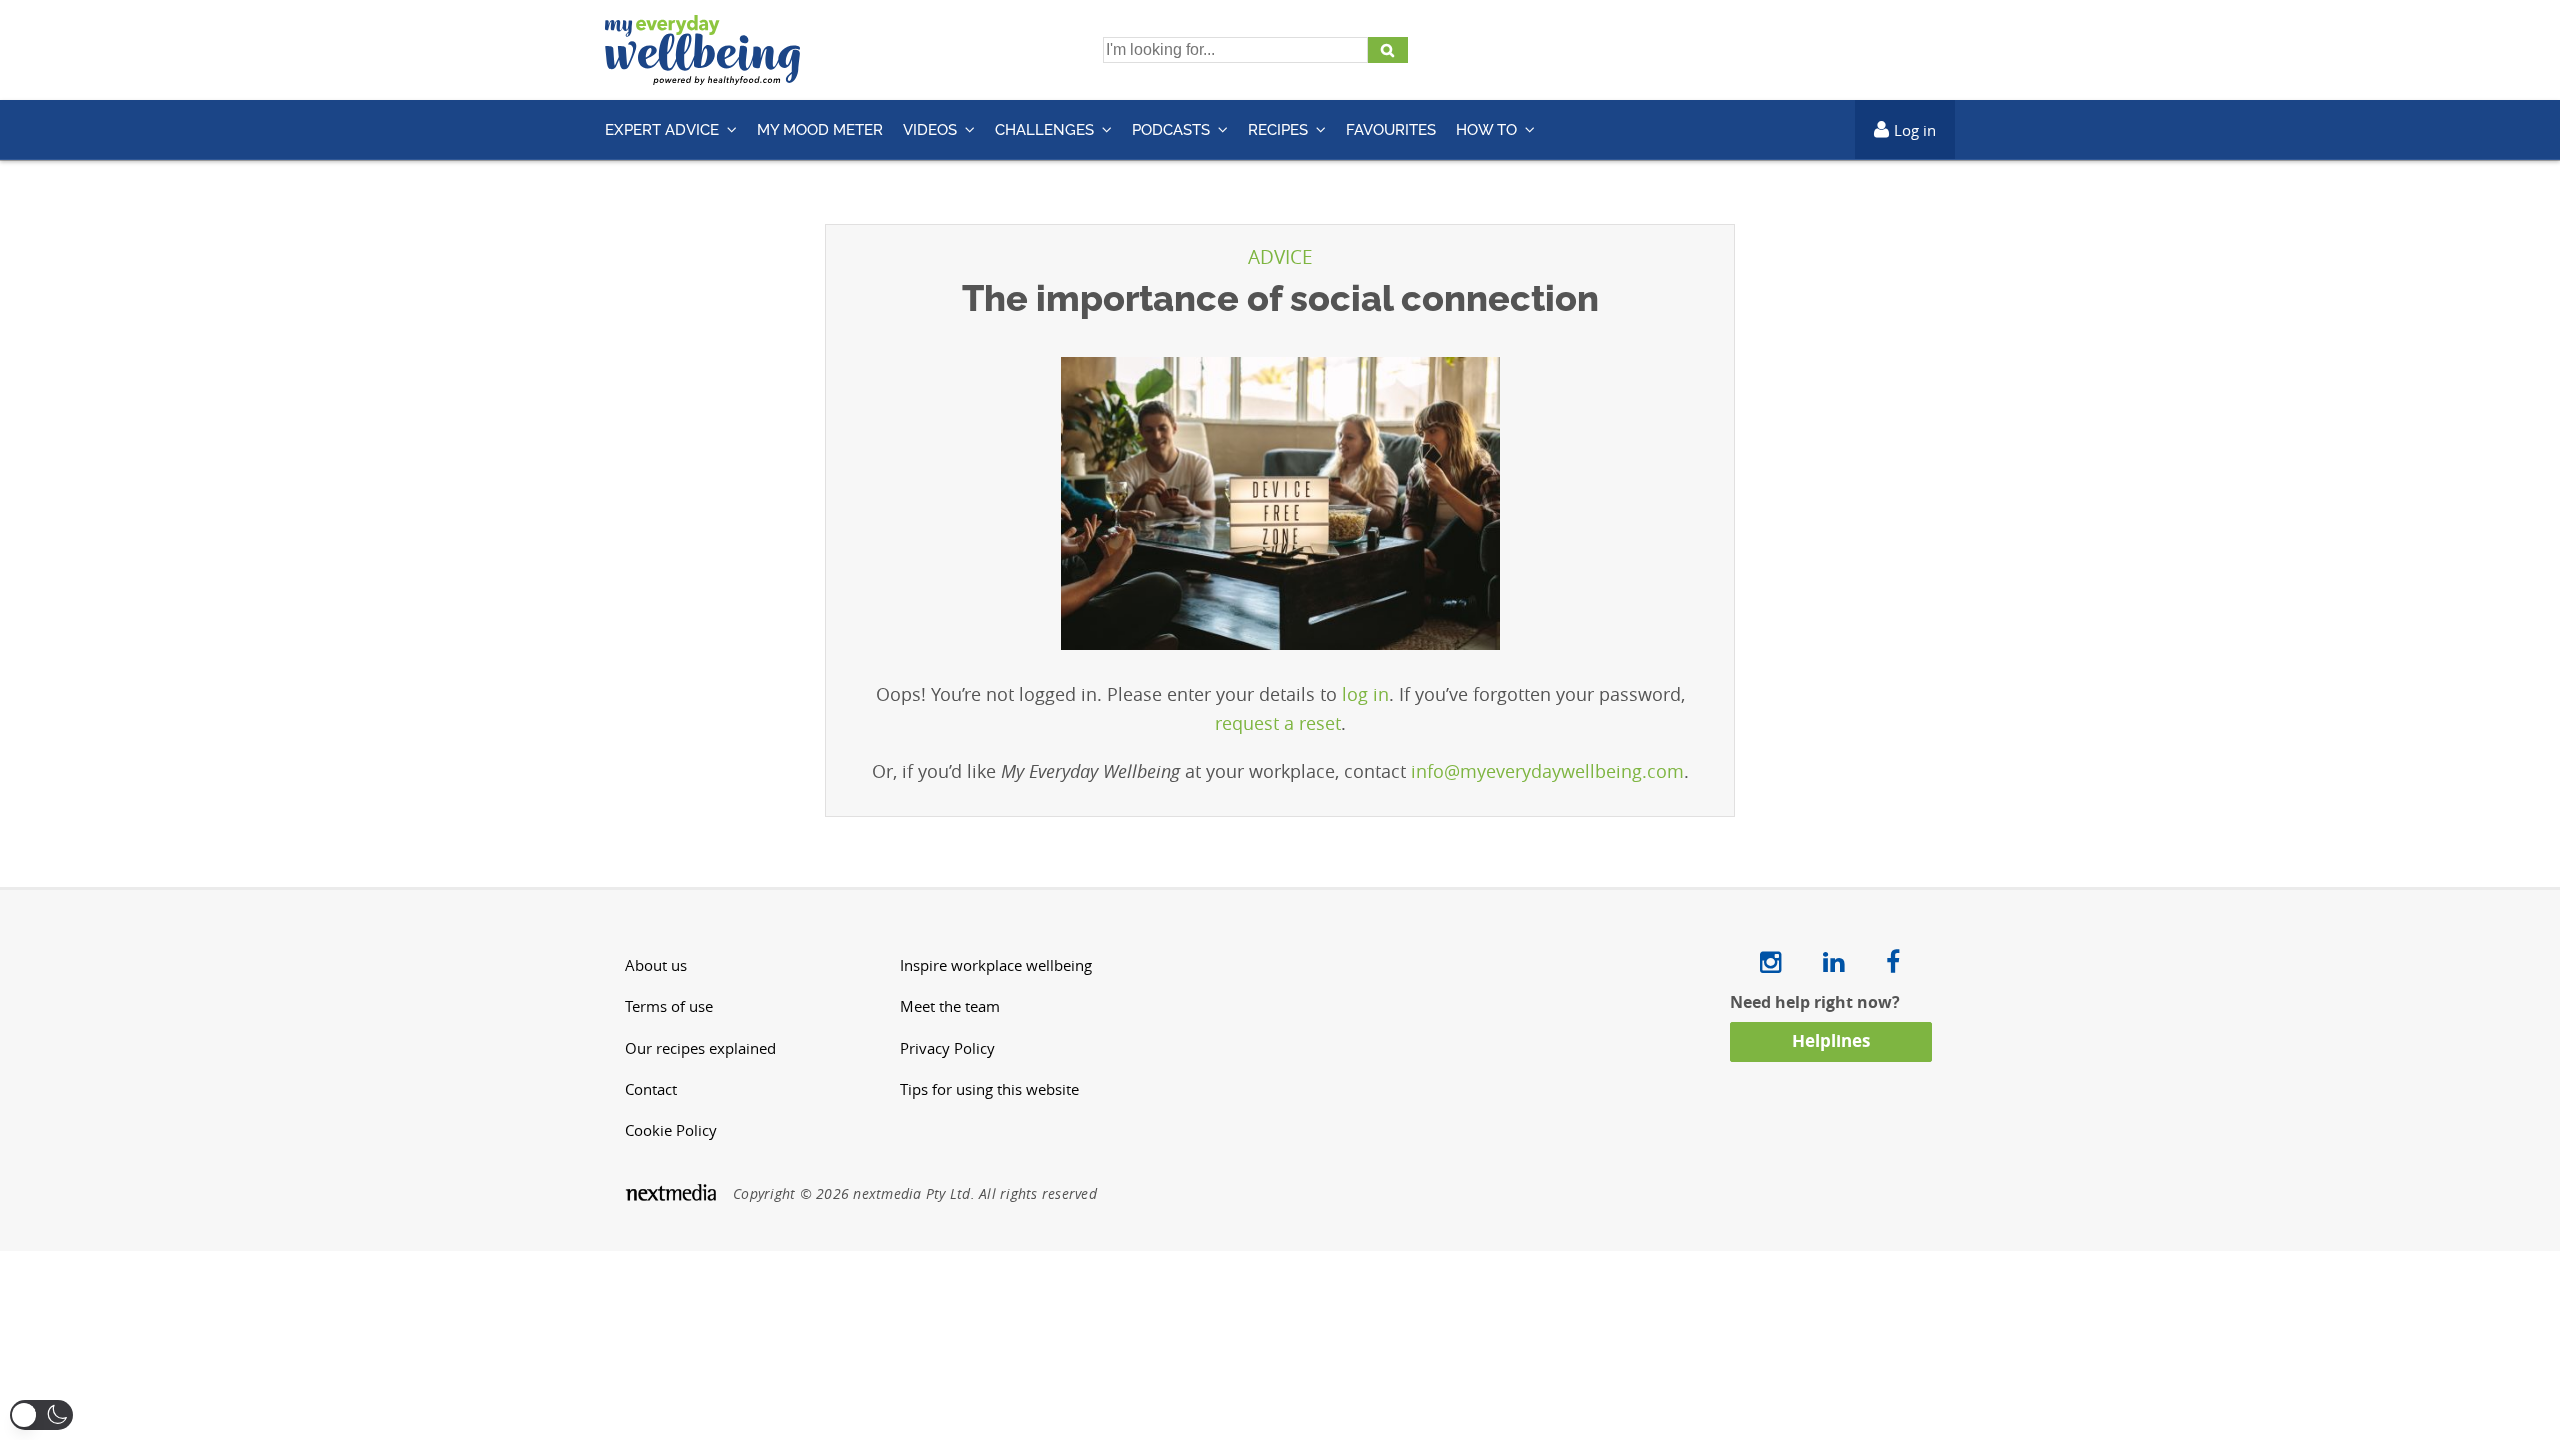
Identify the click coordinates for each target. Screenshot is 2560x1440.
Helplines (1831, 1040)
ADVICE (1280, 257)
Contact (651, 1089)
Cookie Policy (671, 1130)
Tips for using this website (989, 1089)
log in (1365, 694)
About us (656, 965)
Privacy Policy (947, 1048)
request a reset (1278, 723)
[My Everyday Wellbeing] (702, 73)
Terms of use (669, 1006)
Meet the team (950, 1006)
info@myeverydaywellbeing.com (1547, 771)
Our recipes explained (700, 1048)
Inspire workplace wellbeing (996, 965)
